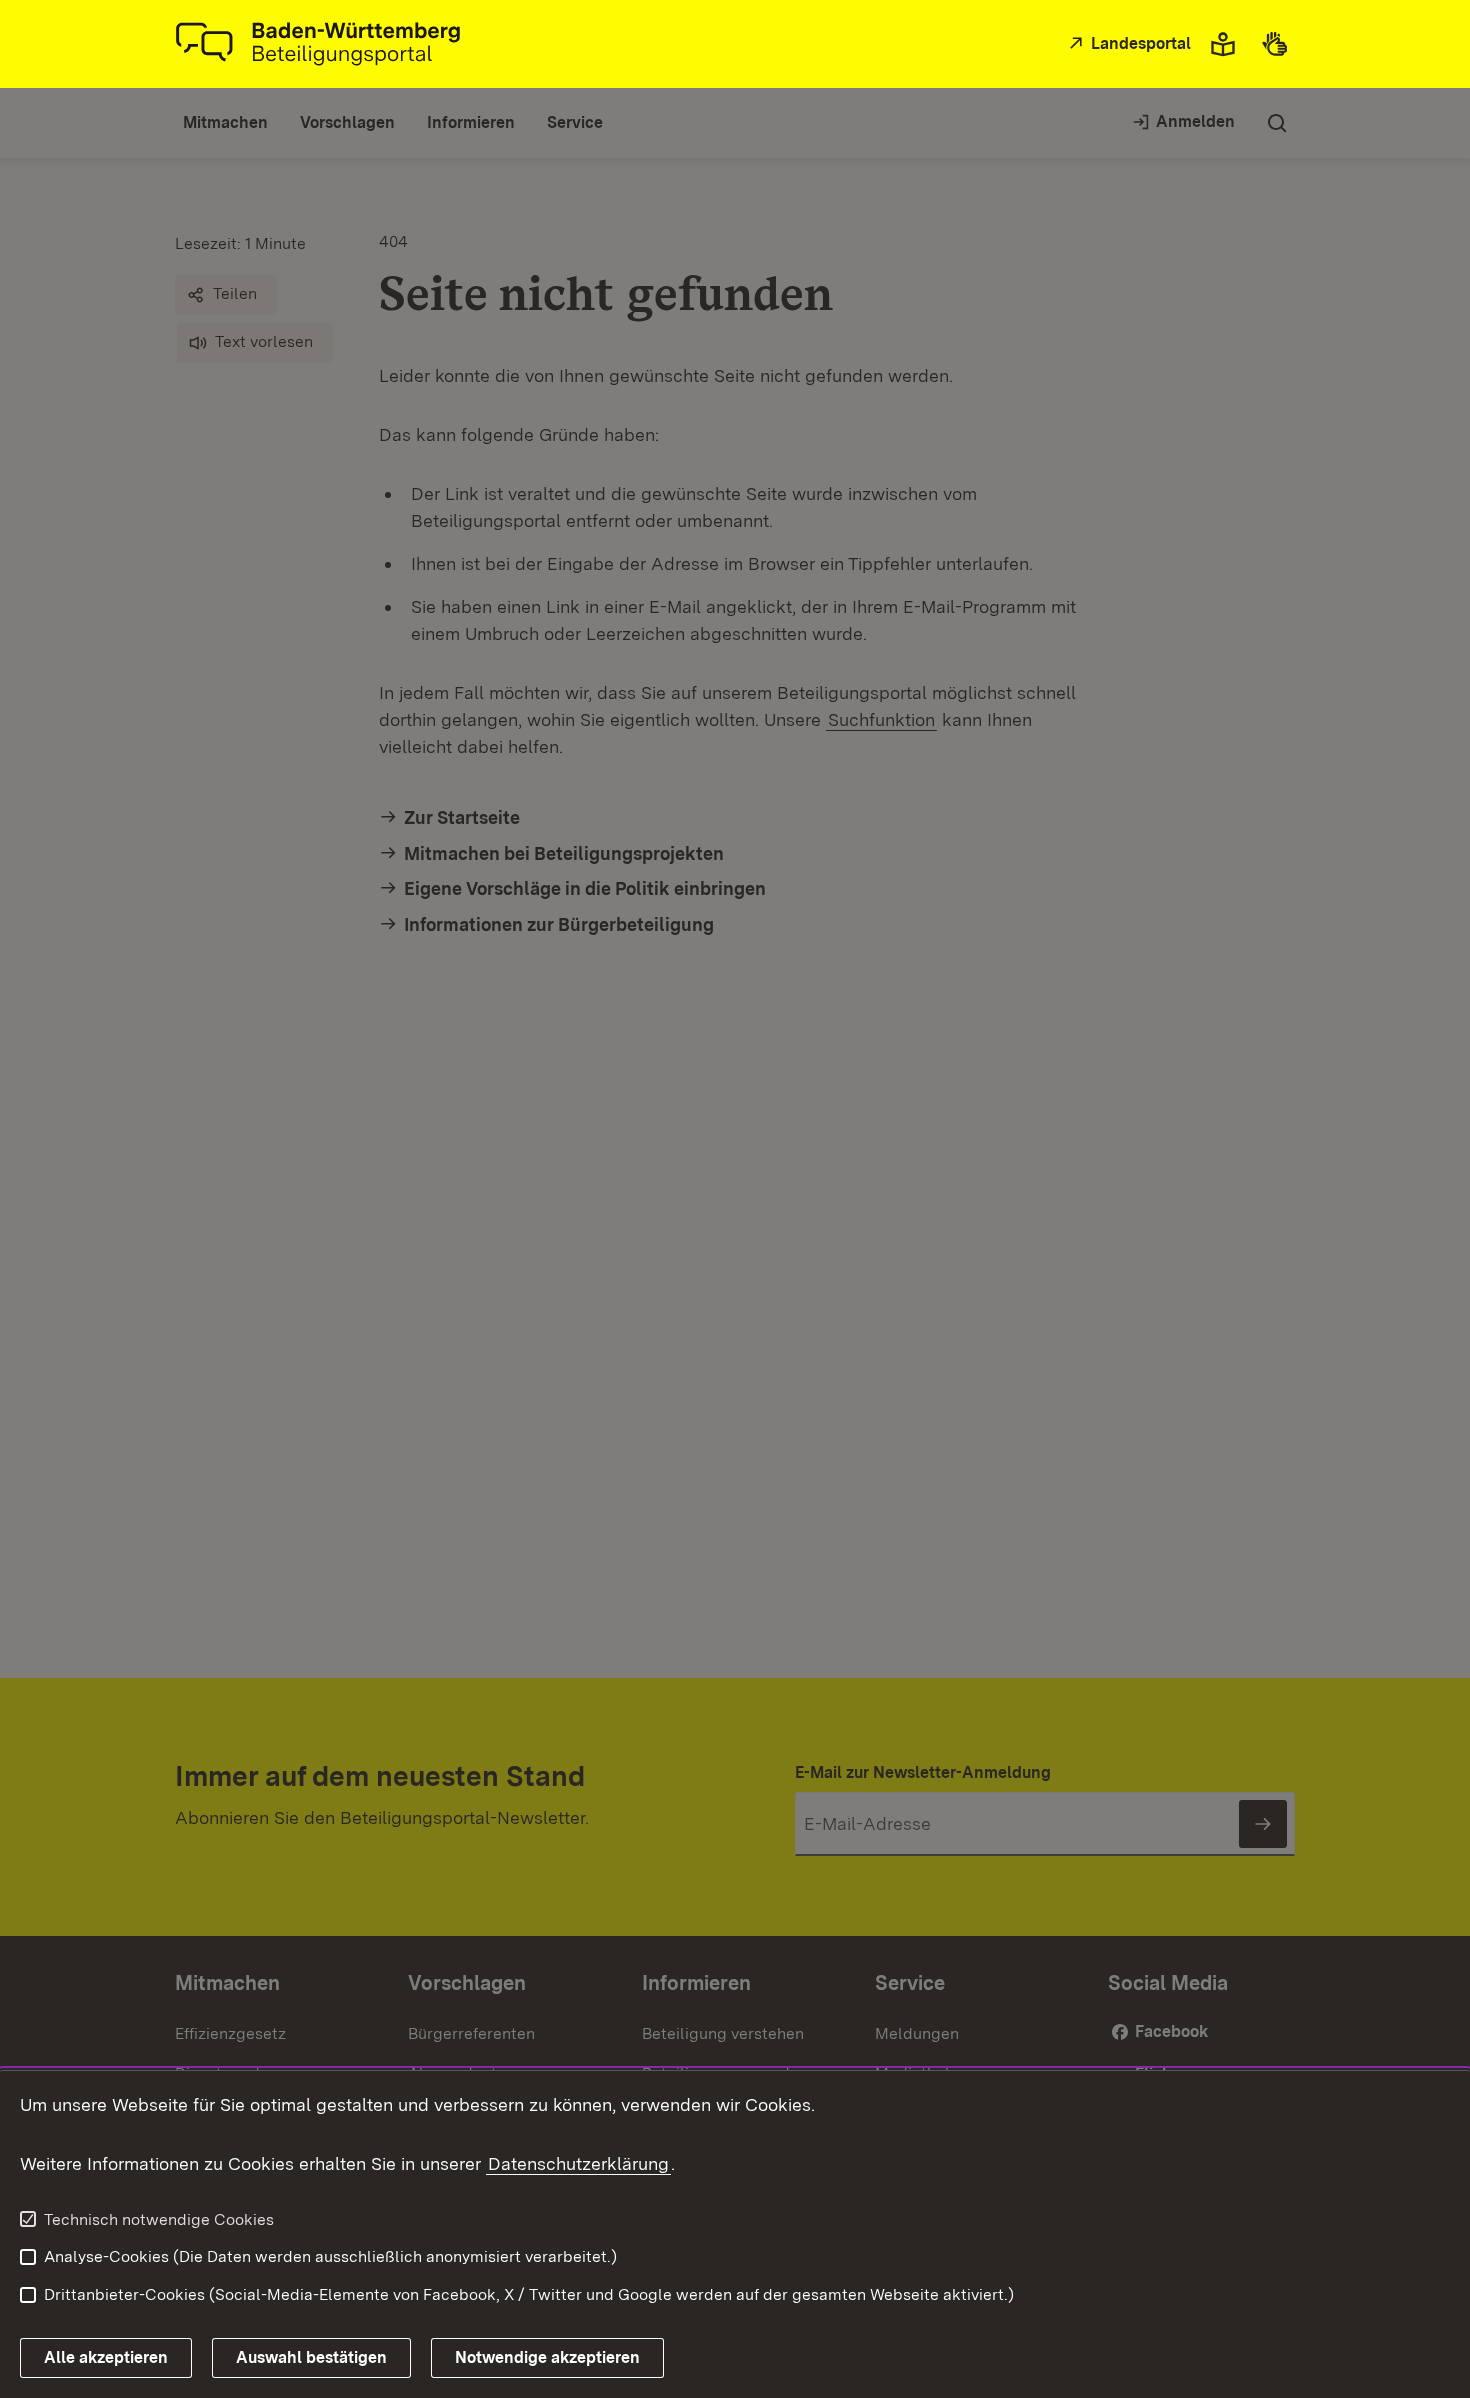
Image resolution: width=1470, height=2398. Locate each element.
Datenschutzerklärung (578, 2163)
